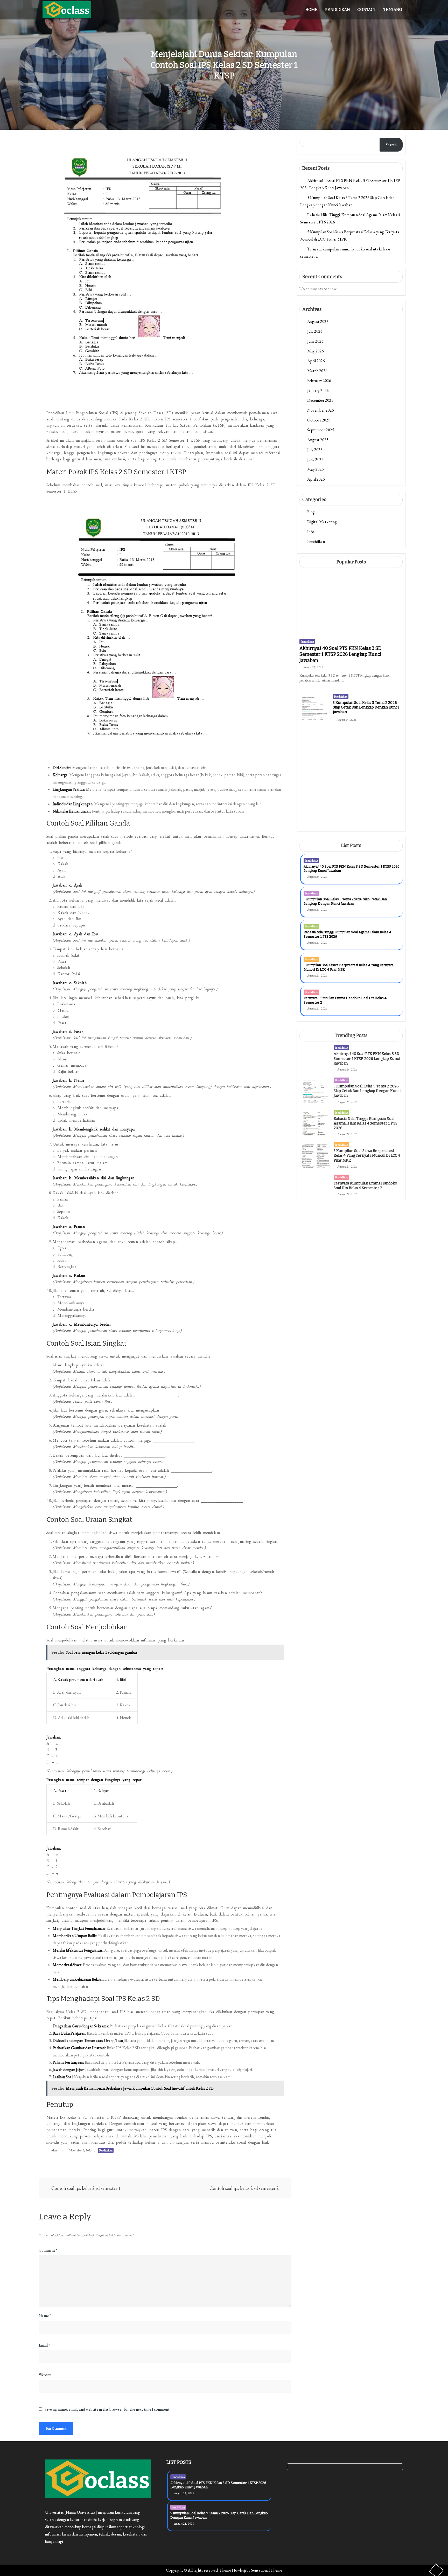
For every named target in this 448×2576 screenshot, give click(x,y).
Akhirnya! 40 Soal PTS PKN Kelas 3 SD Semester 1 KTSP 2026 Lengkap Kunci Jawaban (341, 654)
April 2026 (316, 361)
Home (311, 10)
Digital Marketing (322, 522)
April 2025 (316, 479)
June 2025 (315, 459)
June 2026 (315, 341)
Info (311, 532)
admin (55, 2150)
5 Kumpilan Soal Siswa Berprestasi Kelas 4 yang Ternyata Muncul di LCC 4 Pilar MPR (367, 801)
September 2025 (321, 430)
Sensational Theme (267, 2570)
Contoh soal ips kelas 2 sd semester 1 (86, 2188)
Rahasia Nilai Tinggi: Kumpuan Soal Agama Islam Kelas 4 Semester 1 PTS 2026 (364, 766)
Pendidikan (337, 10)
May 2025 (316, 469)
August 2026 (318, 321)
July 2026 (315, 331)
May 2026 (316, 351)
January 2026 (318, 390)
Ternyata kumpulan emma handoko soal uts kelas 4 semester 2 (364, 834)
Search (391, 145)
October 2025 (319, 420)
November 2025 (321, 410)
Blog (311, 512)
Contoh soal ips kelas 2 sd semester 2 (244, 2188)
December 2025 (320, 400)
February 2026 (319, 381)
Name (45, 2316)
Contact (367, 10)
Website (45, 2375)
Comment (48, 2250)
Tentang (393, 10)
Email (44, 2345)
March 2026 (317, 371)
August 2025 (318, 440)
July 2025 (315, 450)
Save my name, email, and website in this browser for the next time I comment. (107, 2409)
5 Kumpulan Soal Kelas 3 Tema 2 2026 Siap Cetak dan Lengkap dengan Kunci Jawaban (366, 707)
